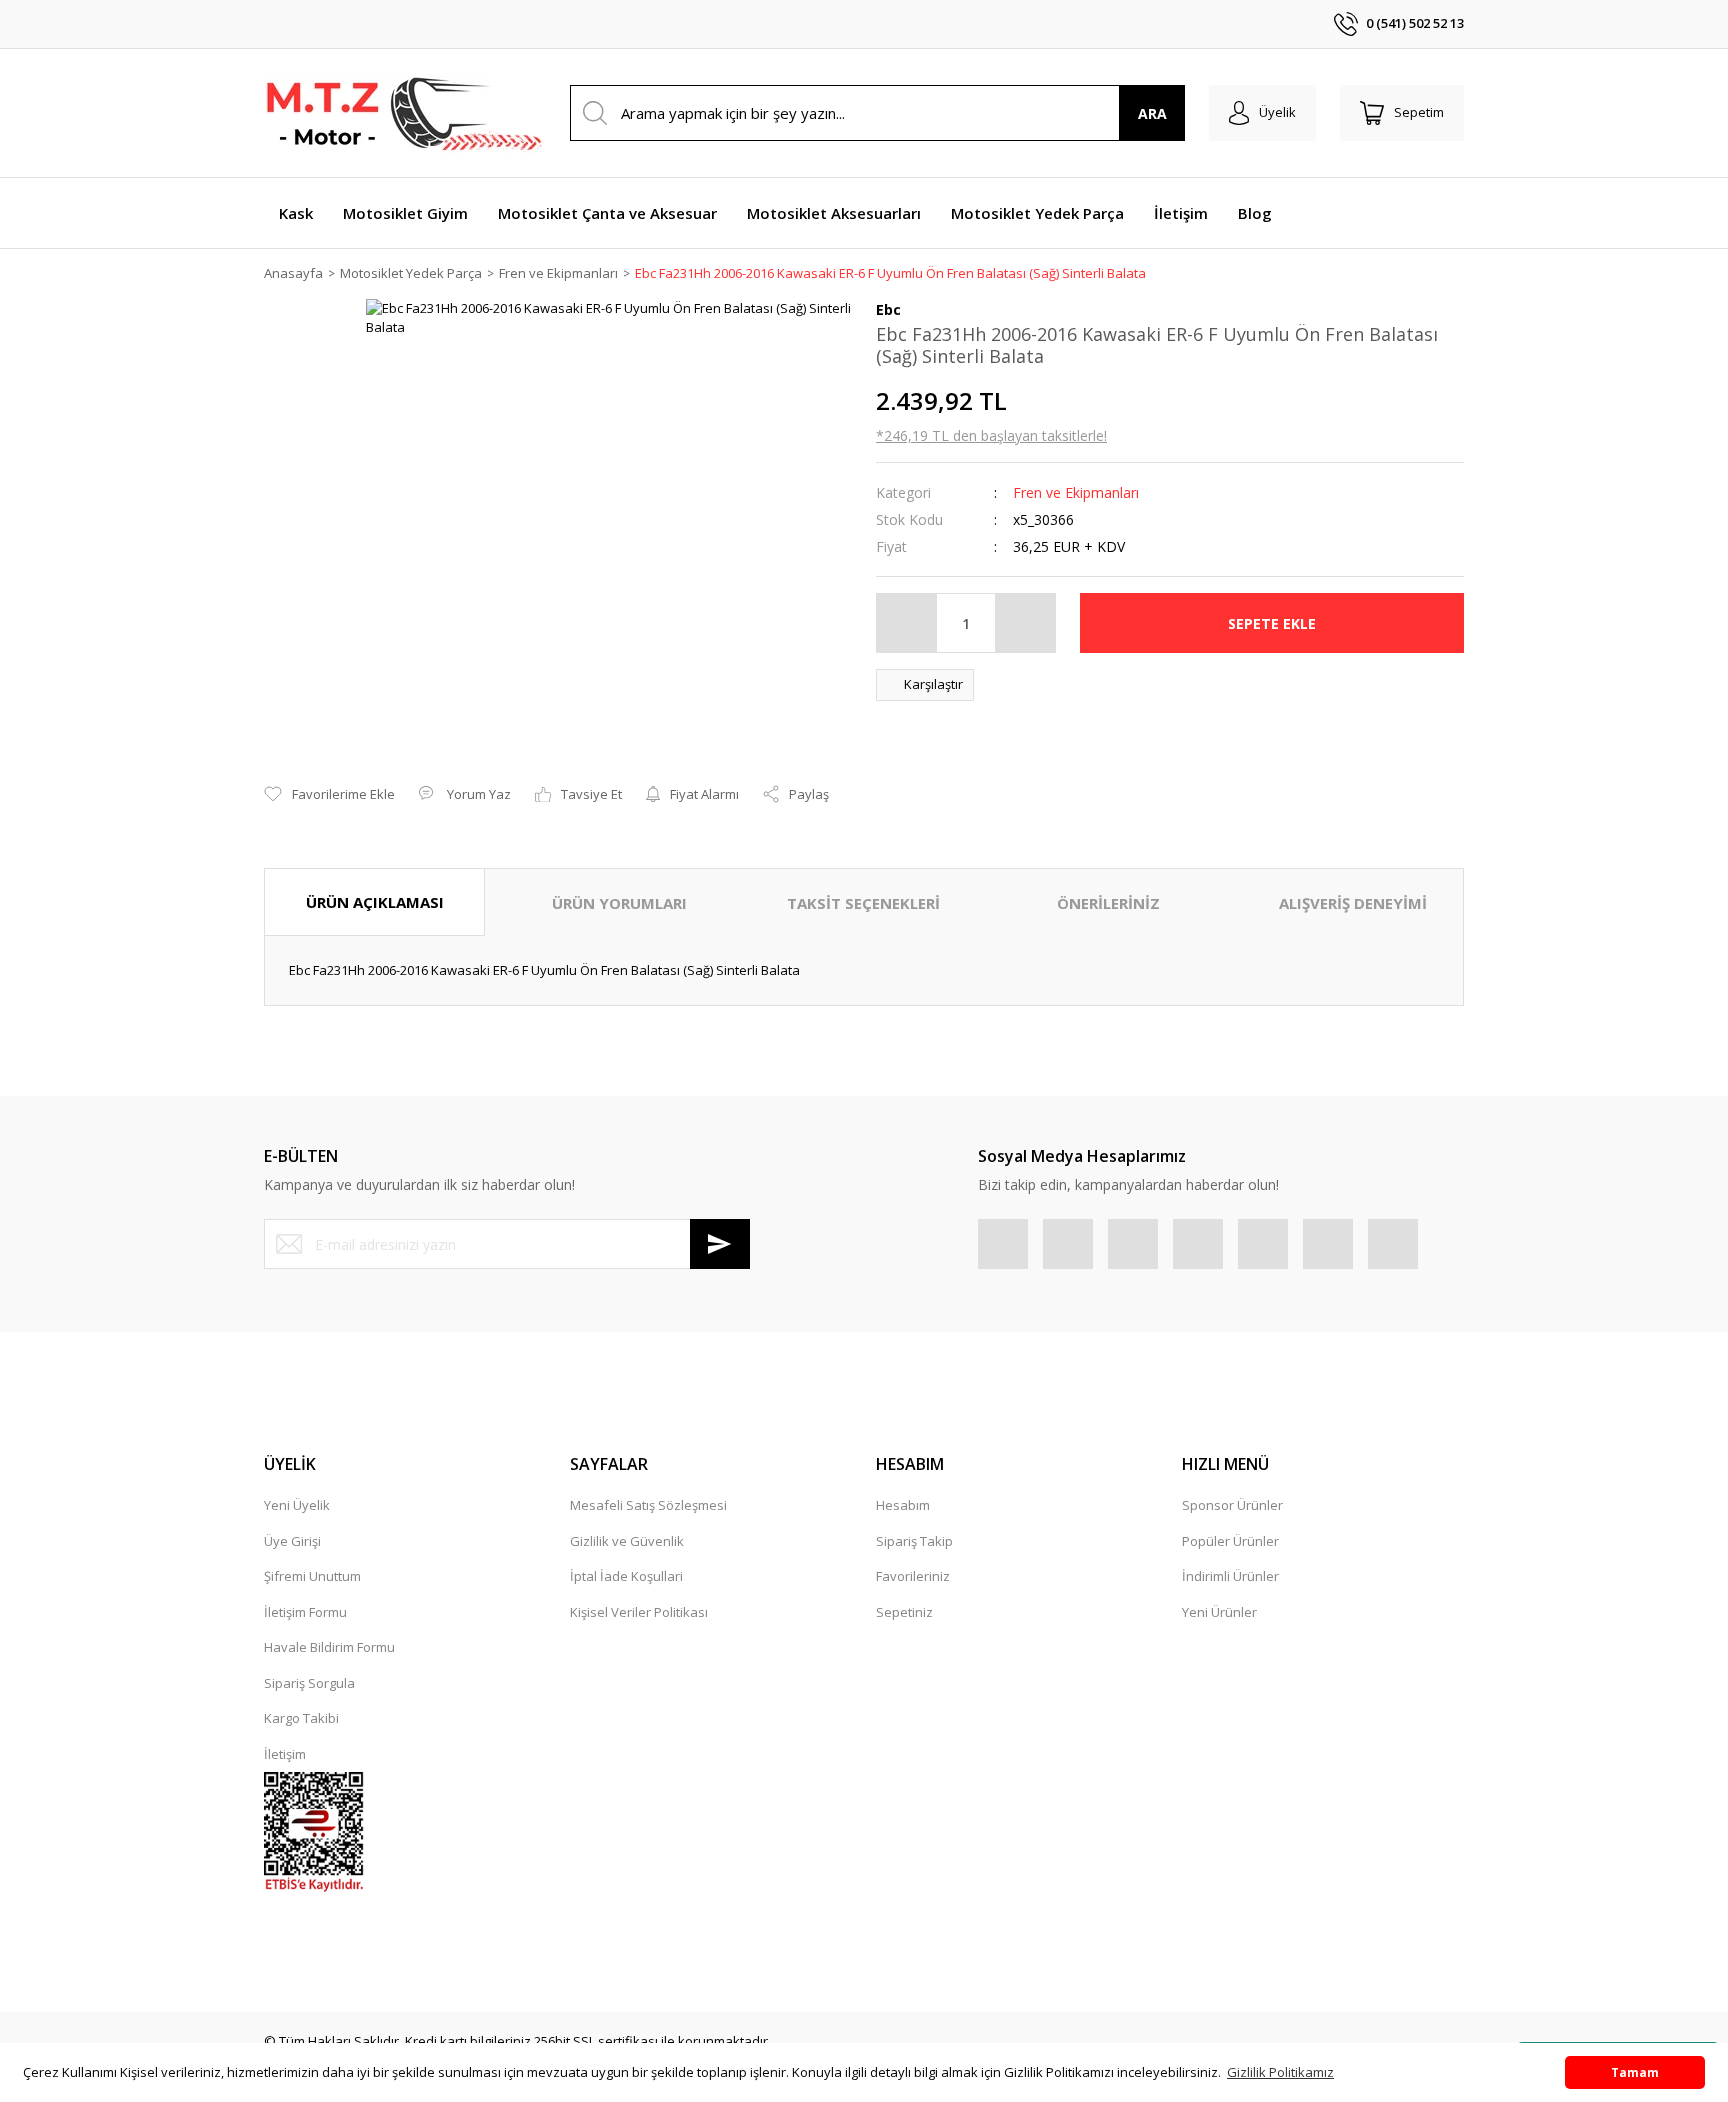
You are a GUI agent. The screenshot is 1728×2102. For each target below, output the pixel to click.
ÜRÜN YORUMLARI (619, 903)
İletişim (285, 1754)
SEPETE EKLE (1272, 623)
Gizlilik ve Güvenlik (627, 1541)
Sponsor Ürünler (1232, 1505)
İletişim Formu (305, 1612)
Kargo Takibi (301, 1718)
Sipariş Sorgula (309, 1683)
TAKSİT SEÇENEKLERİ (863, 903)
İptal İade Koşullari (626, 1576)
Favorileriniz (913, 1576)
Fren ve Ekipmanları (1076, 492)
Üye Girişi (292, 1541)
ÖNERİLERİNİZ (1108, 903)
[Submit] (720, 1244)
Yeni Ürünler (1219, 1612)
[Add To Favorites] (329, 795)
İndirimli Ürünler (1230, 1576)
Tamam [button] (1635, 2072)
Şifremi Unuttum (312, 1576)
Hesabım (903, 1505)
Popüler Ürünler (1230, 1541)
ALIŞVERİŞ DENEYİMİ (1353, 903)
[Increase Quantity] (1025, 623)
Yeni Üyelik (297, 1505)
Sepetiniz (904, 1612)
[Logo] (404, 113)
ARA (1152, 113)
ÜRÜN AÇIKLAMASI (375, 902)
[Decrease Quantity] (907, 623)
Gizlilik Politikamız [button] (1280, 2072)
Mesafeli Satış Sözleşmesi (648, 1505)
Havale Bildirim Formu (329, 1647)
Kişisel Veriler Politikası (639, 1612)
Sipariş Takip (914, 1541)
